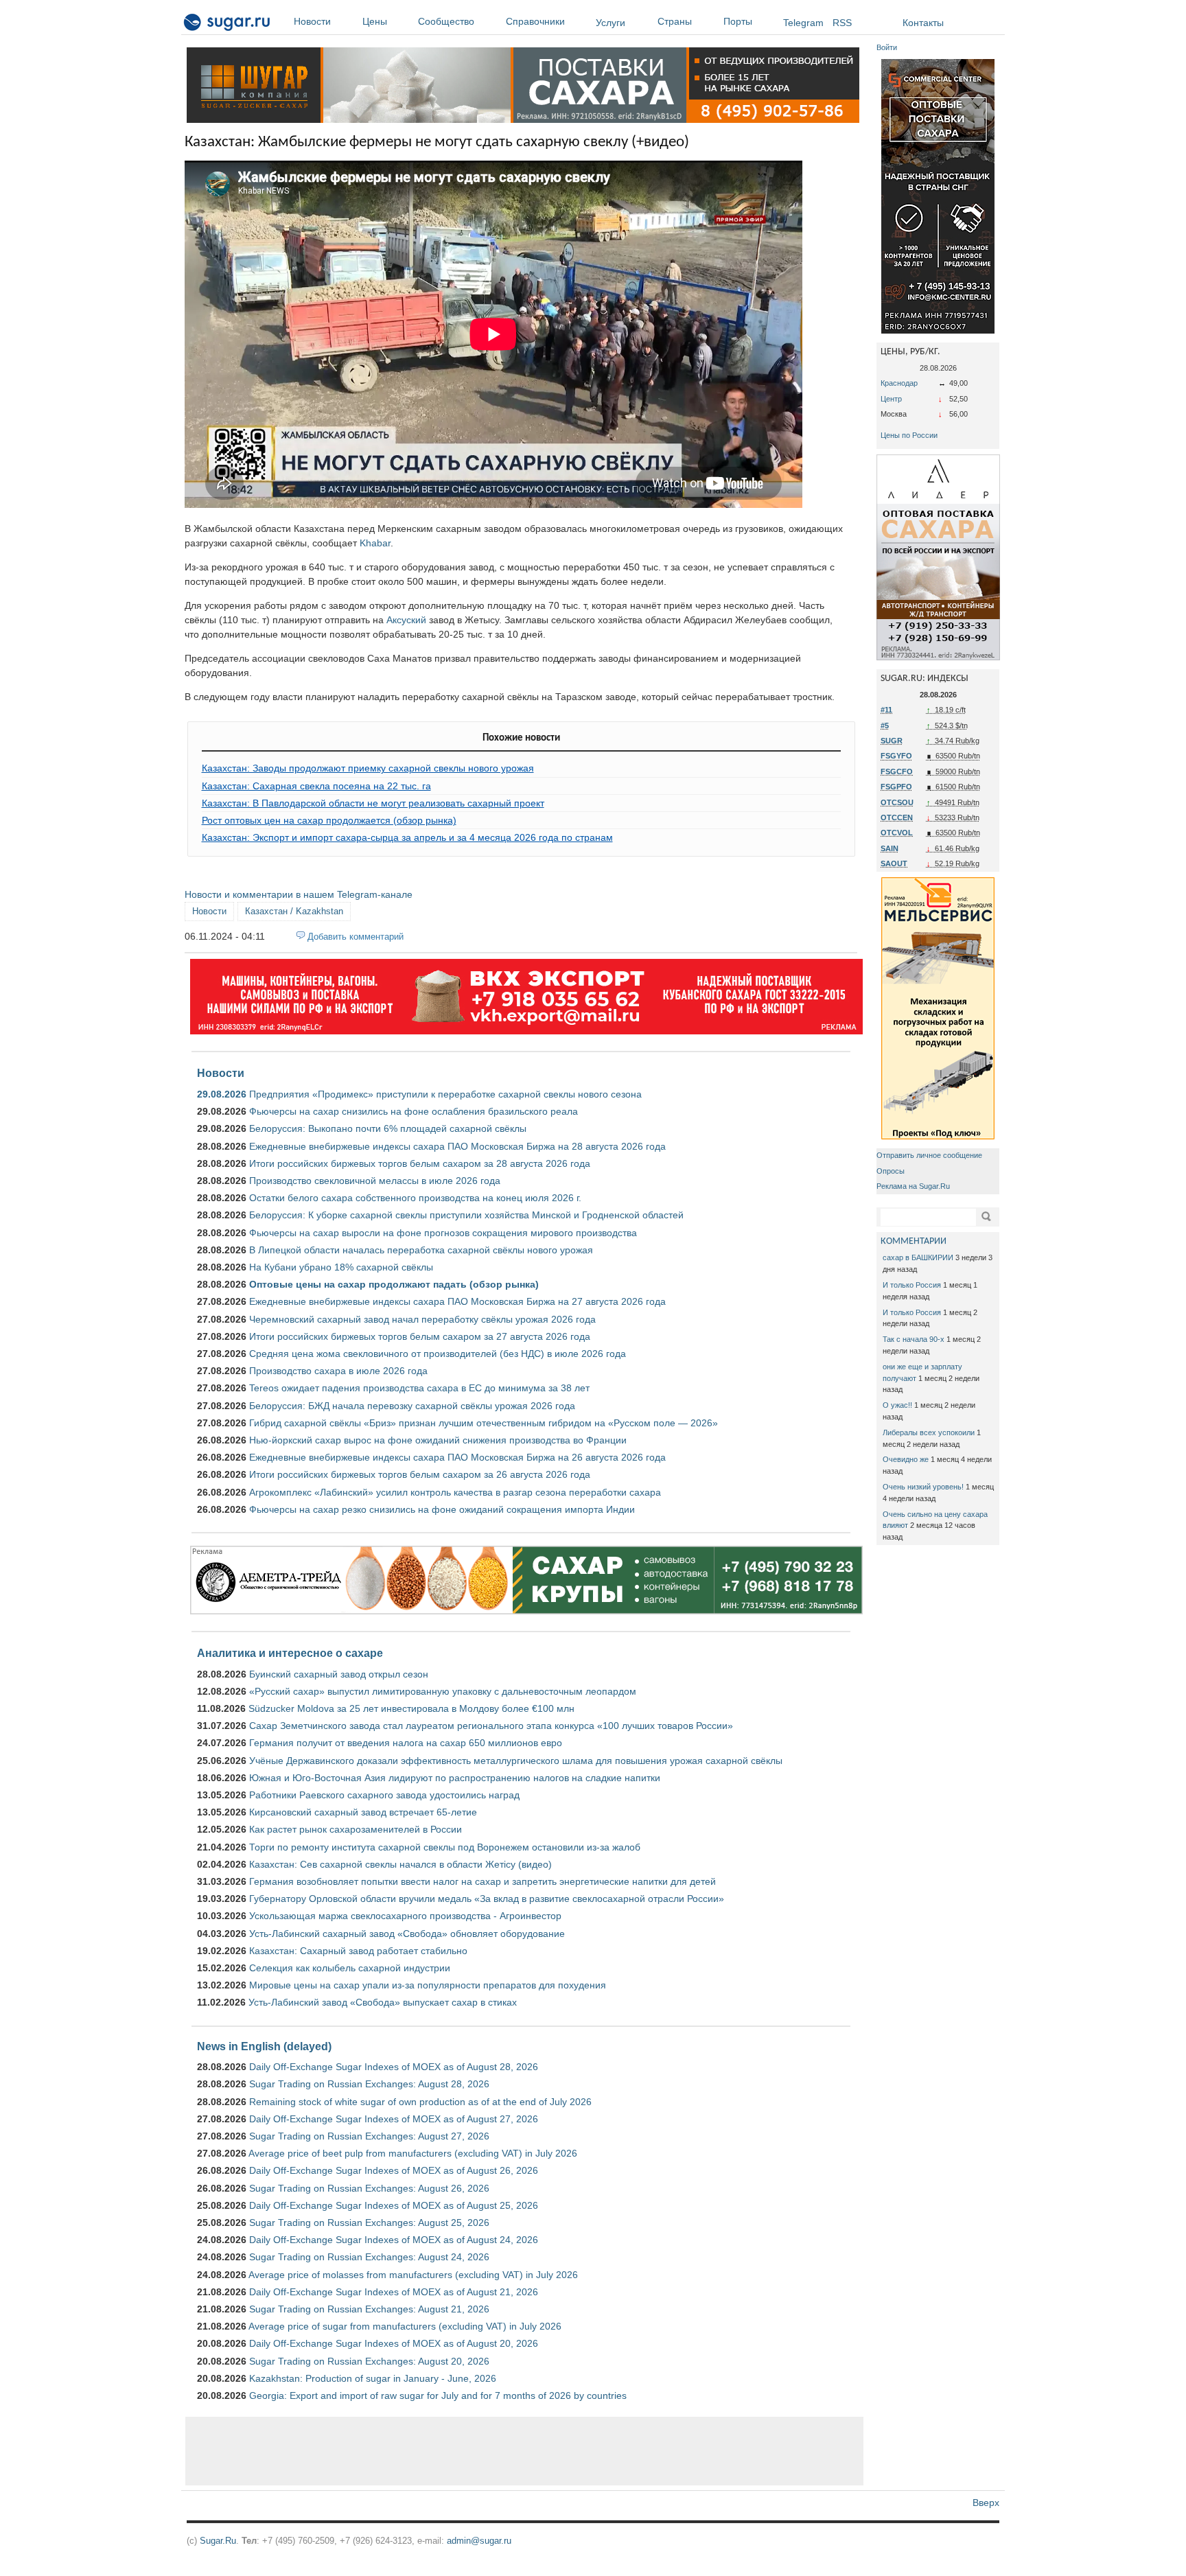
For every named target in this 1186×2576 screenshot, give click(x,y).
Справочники (535, 21)
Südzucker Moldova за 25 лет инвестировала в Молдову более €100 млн (411, 1708)
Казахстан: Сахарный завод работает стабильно (358, 1951)
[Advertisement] (524, 2451)
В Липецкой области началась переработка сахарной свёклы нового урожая (421, 1250)
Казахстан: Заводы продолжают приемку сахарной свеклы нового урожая (368, 768)
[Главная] (228, 25)
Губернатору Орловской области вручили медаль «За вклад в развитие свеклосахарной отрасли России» (487, 1899)
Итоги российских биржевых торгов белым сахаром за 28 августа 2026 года (420, 1163)
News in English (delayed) (264, 2046)
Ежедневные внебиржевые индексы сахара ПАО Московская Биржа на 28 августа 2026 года (457, 1146)
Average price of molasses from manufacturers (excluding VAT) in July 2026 (413, 2275)
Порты (738, 21)
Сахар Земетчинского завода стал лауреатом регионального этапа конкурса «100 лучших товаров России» (491, 1726)
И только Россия (912, 1285)
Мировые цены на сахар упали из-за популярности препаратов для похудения (428, 1985)
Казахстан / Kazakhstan (294, 911)
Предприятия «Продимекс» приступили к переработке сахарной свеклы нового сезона (445, 1094)
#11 (886, 710)
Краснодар (899, 383)
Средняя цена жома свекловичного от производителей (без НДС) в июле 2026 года (438, 1354)
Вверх (986, 2503)
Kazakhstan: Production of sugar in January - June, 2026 (373, 2378)
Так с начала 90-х (914, 1339)
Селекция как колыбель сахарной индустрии (350, 1968)
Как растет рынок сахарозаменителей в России (356, 1829)
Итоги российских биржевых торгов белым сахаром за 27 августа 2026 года (420, 1336)
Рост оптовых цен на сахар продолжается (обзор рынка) (329, 820)
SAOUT (894, 863)
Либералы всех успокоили (929, 1432)
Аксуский (406, 620)
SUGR (892, 741)
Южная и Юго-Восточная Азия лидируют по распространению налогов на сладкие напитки (455, 1778)
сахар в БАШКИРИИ (918, 1257)
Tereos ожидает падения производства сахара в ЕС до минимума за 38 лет (419, 1388)
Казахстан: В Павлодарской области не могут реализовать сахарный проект (373, 803)
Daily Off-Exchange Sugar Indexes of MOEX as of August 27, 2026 (394, 2119)
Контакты (923, 23)
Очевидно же (906, 1459)
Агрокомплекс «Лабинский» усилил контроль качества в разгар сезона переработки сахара (455, 1492)
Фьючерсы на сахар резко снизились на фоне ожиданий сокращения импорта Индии (442, 1509)
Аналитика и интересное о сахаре (290, 1653)
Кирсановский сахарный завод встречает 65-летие (363, 1812)
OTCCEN (897, 817)
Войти (887, 47)
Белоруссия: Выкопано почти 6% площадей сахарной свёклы (388, 1128)
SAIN (889, 848)
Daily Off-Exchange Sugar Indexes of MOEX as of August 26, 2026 (394, 2170)
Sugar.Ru (218, 2541)
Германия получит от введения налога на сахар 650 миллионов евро (406, 1743)
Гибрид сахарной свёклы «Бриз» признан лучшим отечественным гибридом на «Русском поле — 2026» (484, 1423)
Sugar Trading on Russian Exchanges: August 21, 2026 (369, 2309)
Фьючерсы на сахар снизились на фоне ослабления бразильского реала (414, 1111)
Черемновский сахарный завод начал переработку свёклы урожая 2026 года (422, 1319)
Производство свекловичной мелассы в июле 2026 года (375, 1181)
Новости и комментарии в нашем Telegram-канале (299, 894)
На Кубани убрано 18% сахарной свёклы (341, 1267)
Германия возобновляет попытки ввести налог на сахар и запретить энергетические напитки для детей (482, 1881)
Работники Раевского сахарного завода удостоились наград (384, 1795)
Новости (312, 21)
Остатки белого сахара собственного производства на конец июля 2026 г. (415, 1198)
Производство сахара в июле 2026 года (338, 1371)
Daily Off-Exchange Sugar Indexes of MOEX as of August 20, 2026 (394, 2343)
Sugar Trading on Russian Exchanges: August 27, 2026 (369, 2136)
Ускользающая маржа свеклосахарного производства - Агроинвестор (405, 1916)
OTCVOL (897, 833)
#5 (885, 726)
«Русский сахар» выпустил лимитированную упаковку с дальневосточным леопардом (443, 1691)
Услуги (611, 23)
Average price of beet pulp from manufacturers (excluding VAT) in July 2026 (413, 2153)
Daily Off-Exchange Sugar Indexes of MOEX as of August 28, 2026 (394, 2067)
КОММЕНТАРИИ (914, 1241)
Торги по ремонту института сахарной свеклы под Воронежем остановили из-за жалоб (445, 1847)
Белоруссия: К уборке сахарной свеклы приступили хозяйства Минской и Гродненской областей (466, 1215)
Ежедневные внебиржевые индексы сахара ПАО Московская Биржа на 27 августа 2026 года (457, 1301)
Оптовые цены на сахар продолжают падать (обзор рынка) (394, 1284)
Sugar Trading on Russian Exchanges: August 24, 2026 (369, 2257)
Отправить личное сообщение (929, 1155)
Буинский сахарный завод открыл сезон (339, 1674)
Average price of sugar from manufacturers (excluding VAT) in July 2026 (405, 2326)
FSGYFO (896, 756)
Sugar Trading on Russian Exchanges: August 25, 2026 (369, 2223)
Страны (675, 21)
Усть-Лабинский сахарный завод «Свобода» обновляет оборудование (407, 1934)
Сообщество (446, 21)
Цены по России (909, 435)
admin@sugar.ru (479, 2541)
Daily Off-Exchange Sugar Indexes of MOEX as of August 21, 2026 (394, 2292)
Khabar (375, 543)
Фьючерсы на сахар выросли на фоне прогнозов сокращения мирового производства (443, 1233)
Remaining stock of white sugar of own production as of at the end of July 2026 (420, 2102)
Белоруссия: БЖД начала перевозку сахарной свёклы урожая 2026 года (412, 1406)
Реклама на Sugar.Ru (913, 1186)
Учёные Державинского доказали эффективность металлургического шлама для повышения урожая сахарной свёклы (516, 1761)
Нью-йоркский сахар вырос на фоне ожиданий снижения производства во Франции (438, 1440)
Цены (375, 21)
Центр (891, 399)
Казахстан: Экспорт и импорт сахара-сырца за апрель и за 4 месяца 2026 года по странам (407, 837)
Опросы (891, 1171)
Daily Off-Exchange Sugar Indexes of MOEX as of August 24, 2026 (394, 2240)
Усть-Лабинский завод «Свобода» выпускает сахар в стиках (383, 2002)
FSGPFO (896, 787)
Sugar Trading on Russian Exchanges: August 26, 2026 (369, 2188)
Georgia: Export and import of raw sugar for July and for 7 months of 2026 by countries (438, 2395)
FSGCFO (897, 771)
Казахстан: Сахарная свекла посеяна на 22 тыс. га (316, 786)
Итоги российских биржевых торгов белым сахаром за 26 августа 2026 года (420, 1474)
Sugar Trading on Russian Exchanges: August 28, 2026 (369, 2084)
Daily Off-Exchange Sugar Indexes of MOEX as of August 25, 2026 (394, 2205)
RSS (842, 23)
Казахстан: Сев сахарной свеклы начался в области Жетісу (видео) (400, 1864)
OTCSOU (897, 802)
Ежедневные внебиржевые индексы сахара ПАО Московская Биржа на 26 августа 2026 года (457, 1457)
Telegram (803, 23)
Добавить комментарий (356, 937)
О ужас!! (897, 1405)
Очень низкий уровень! (923, 1487)
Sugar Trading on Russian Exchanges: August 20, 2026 (369, 2361)
